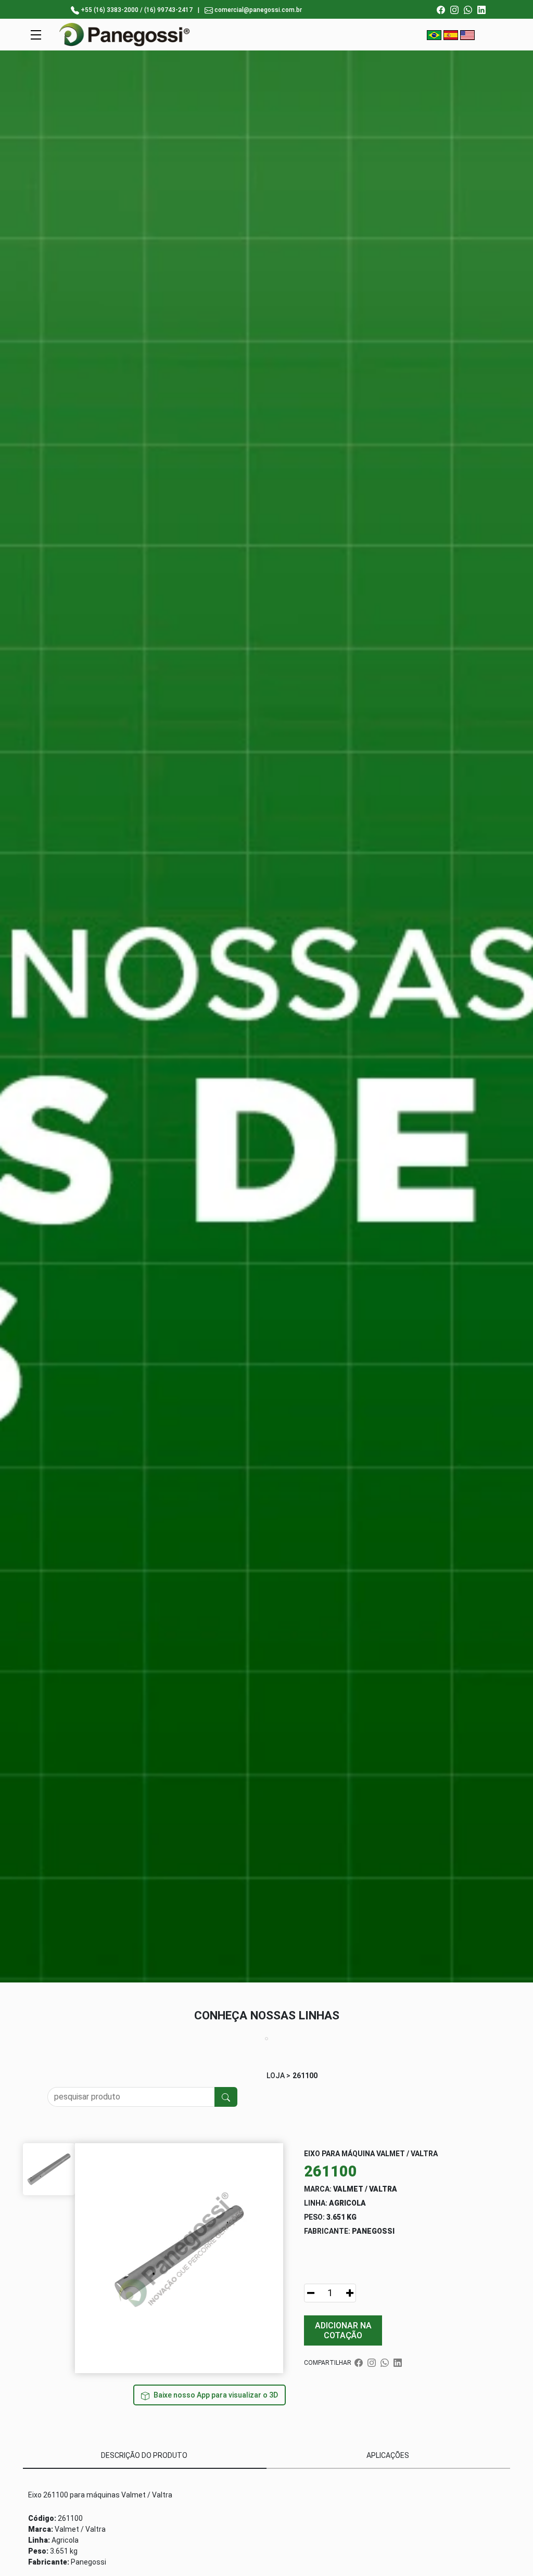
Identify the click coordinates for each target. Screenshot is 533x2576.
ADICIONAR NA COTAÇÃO (343, 2330)
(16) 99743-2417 (168, 10)
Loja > (278, 2076)
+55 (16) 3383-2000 (110, 10)
